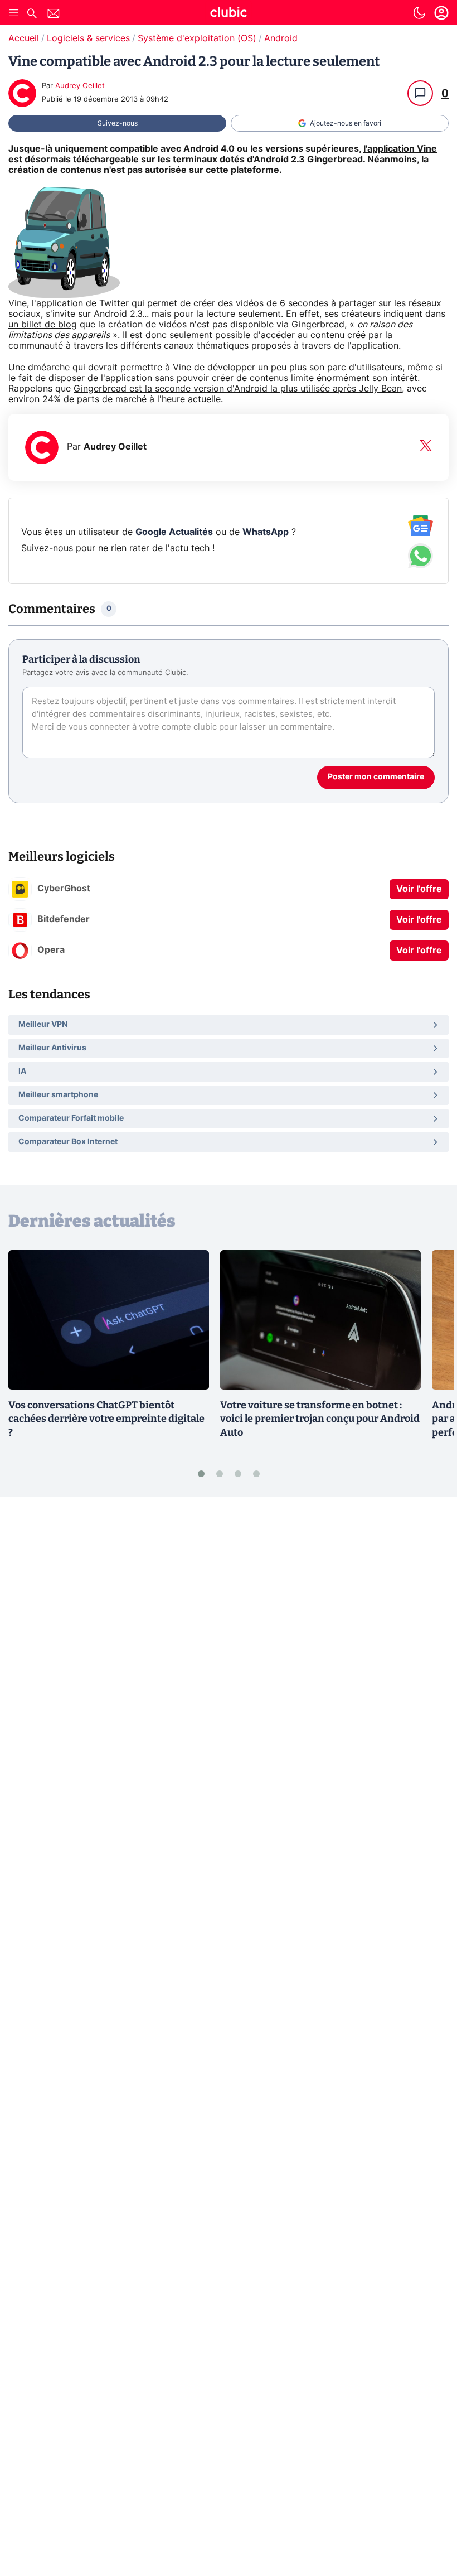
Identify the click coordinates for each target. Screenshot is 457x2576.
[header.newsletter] (54, 15)
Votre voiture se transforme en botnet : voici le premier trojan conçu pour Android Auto (320, 1419)
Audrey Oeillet (80, 86)
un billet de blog (43, 325)
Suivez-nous (118, 123)
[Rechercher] (32, 15)
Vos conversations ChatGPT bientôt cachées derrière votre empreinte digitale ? (106, 1419)
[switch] (419, 13)
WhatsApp (266, 532)
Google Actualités (174, 532)
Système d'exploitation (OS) (197, 38)
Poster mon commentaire (376, 777)
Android (281, 38)
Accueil (24, 38)
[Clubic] (229, 14)
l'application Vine (400, 149)
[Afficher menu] (14, 13)
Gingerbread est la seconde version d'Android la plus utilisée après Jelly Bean (238, 389)
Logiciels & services (88, 38)
